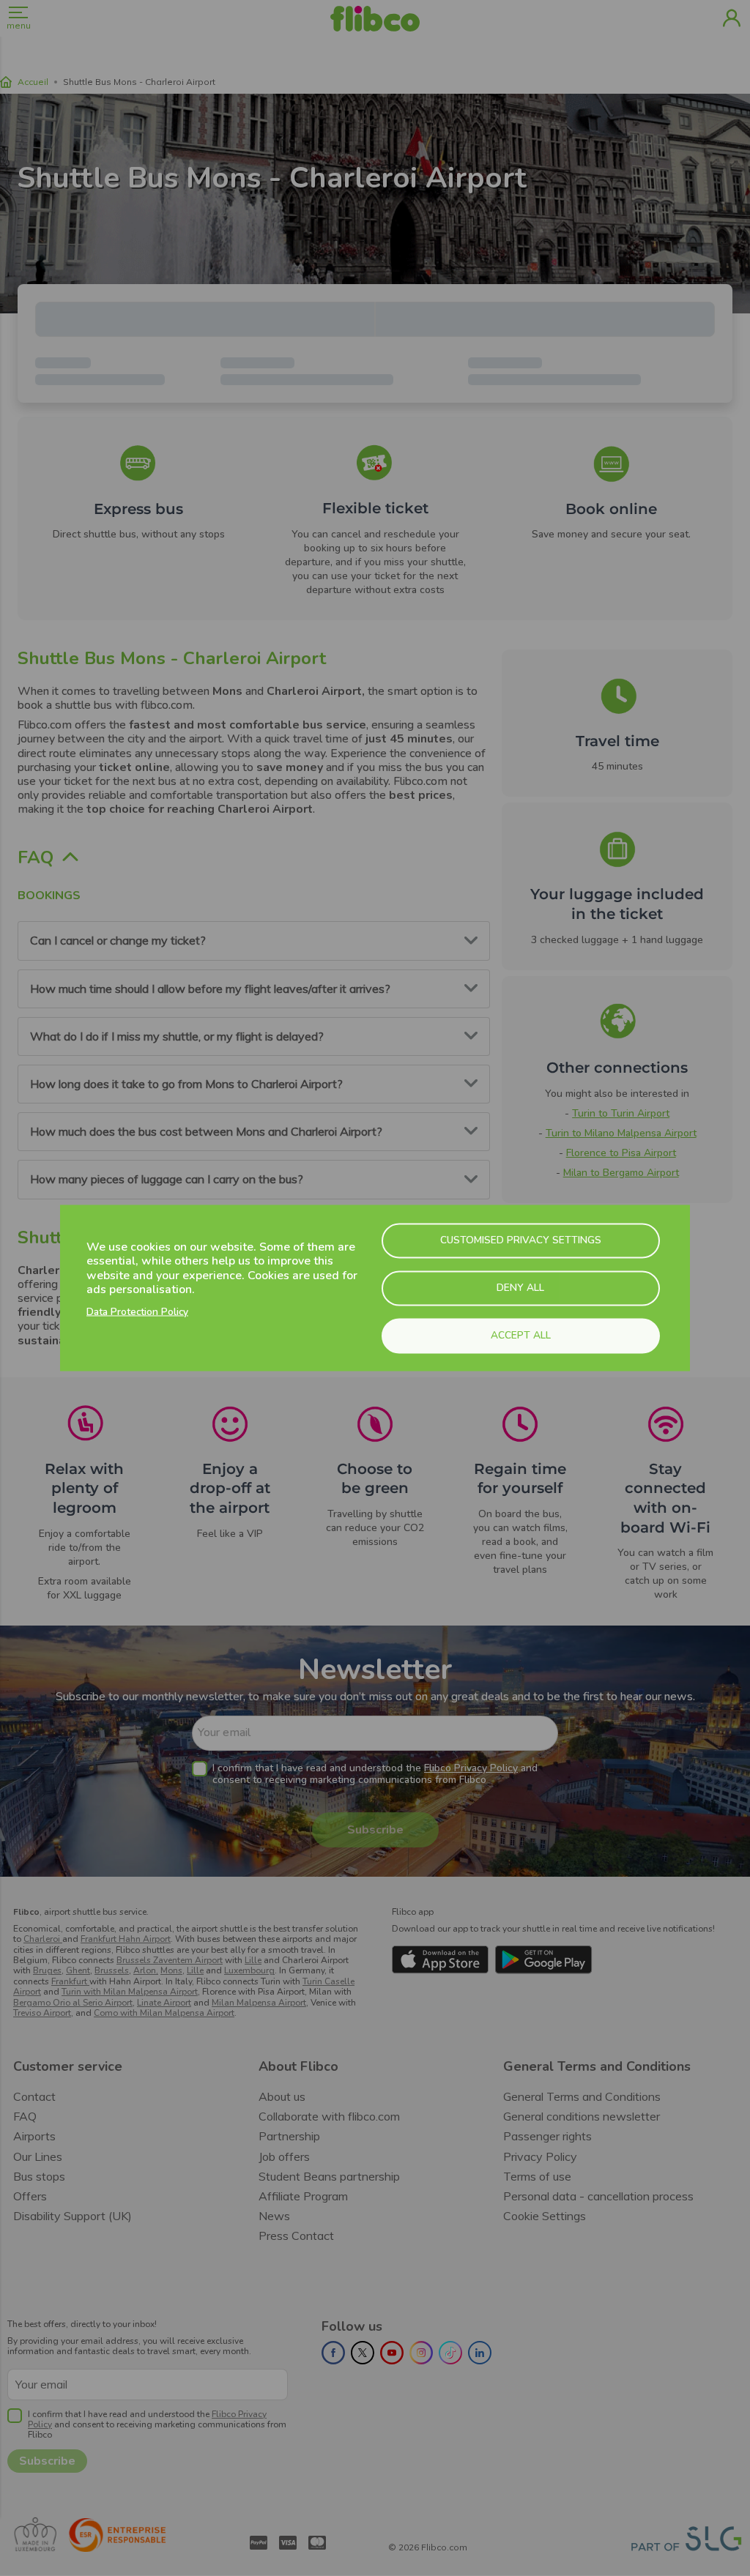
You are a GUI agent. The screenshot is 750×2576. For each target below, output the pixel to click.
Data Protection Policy (137, 1311)
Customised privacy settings (521, 1240)
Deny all (520, 1288)
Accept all (521, 1335)
